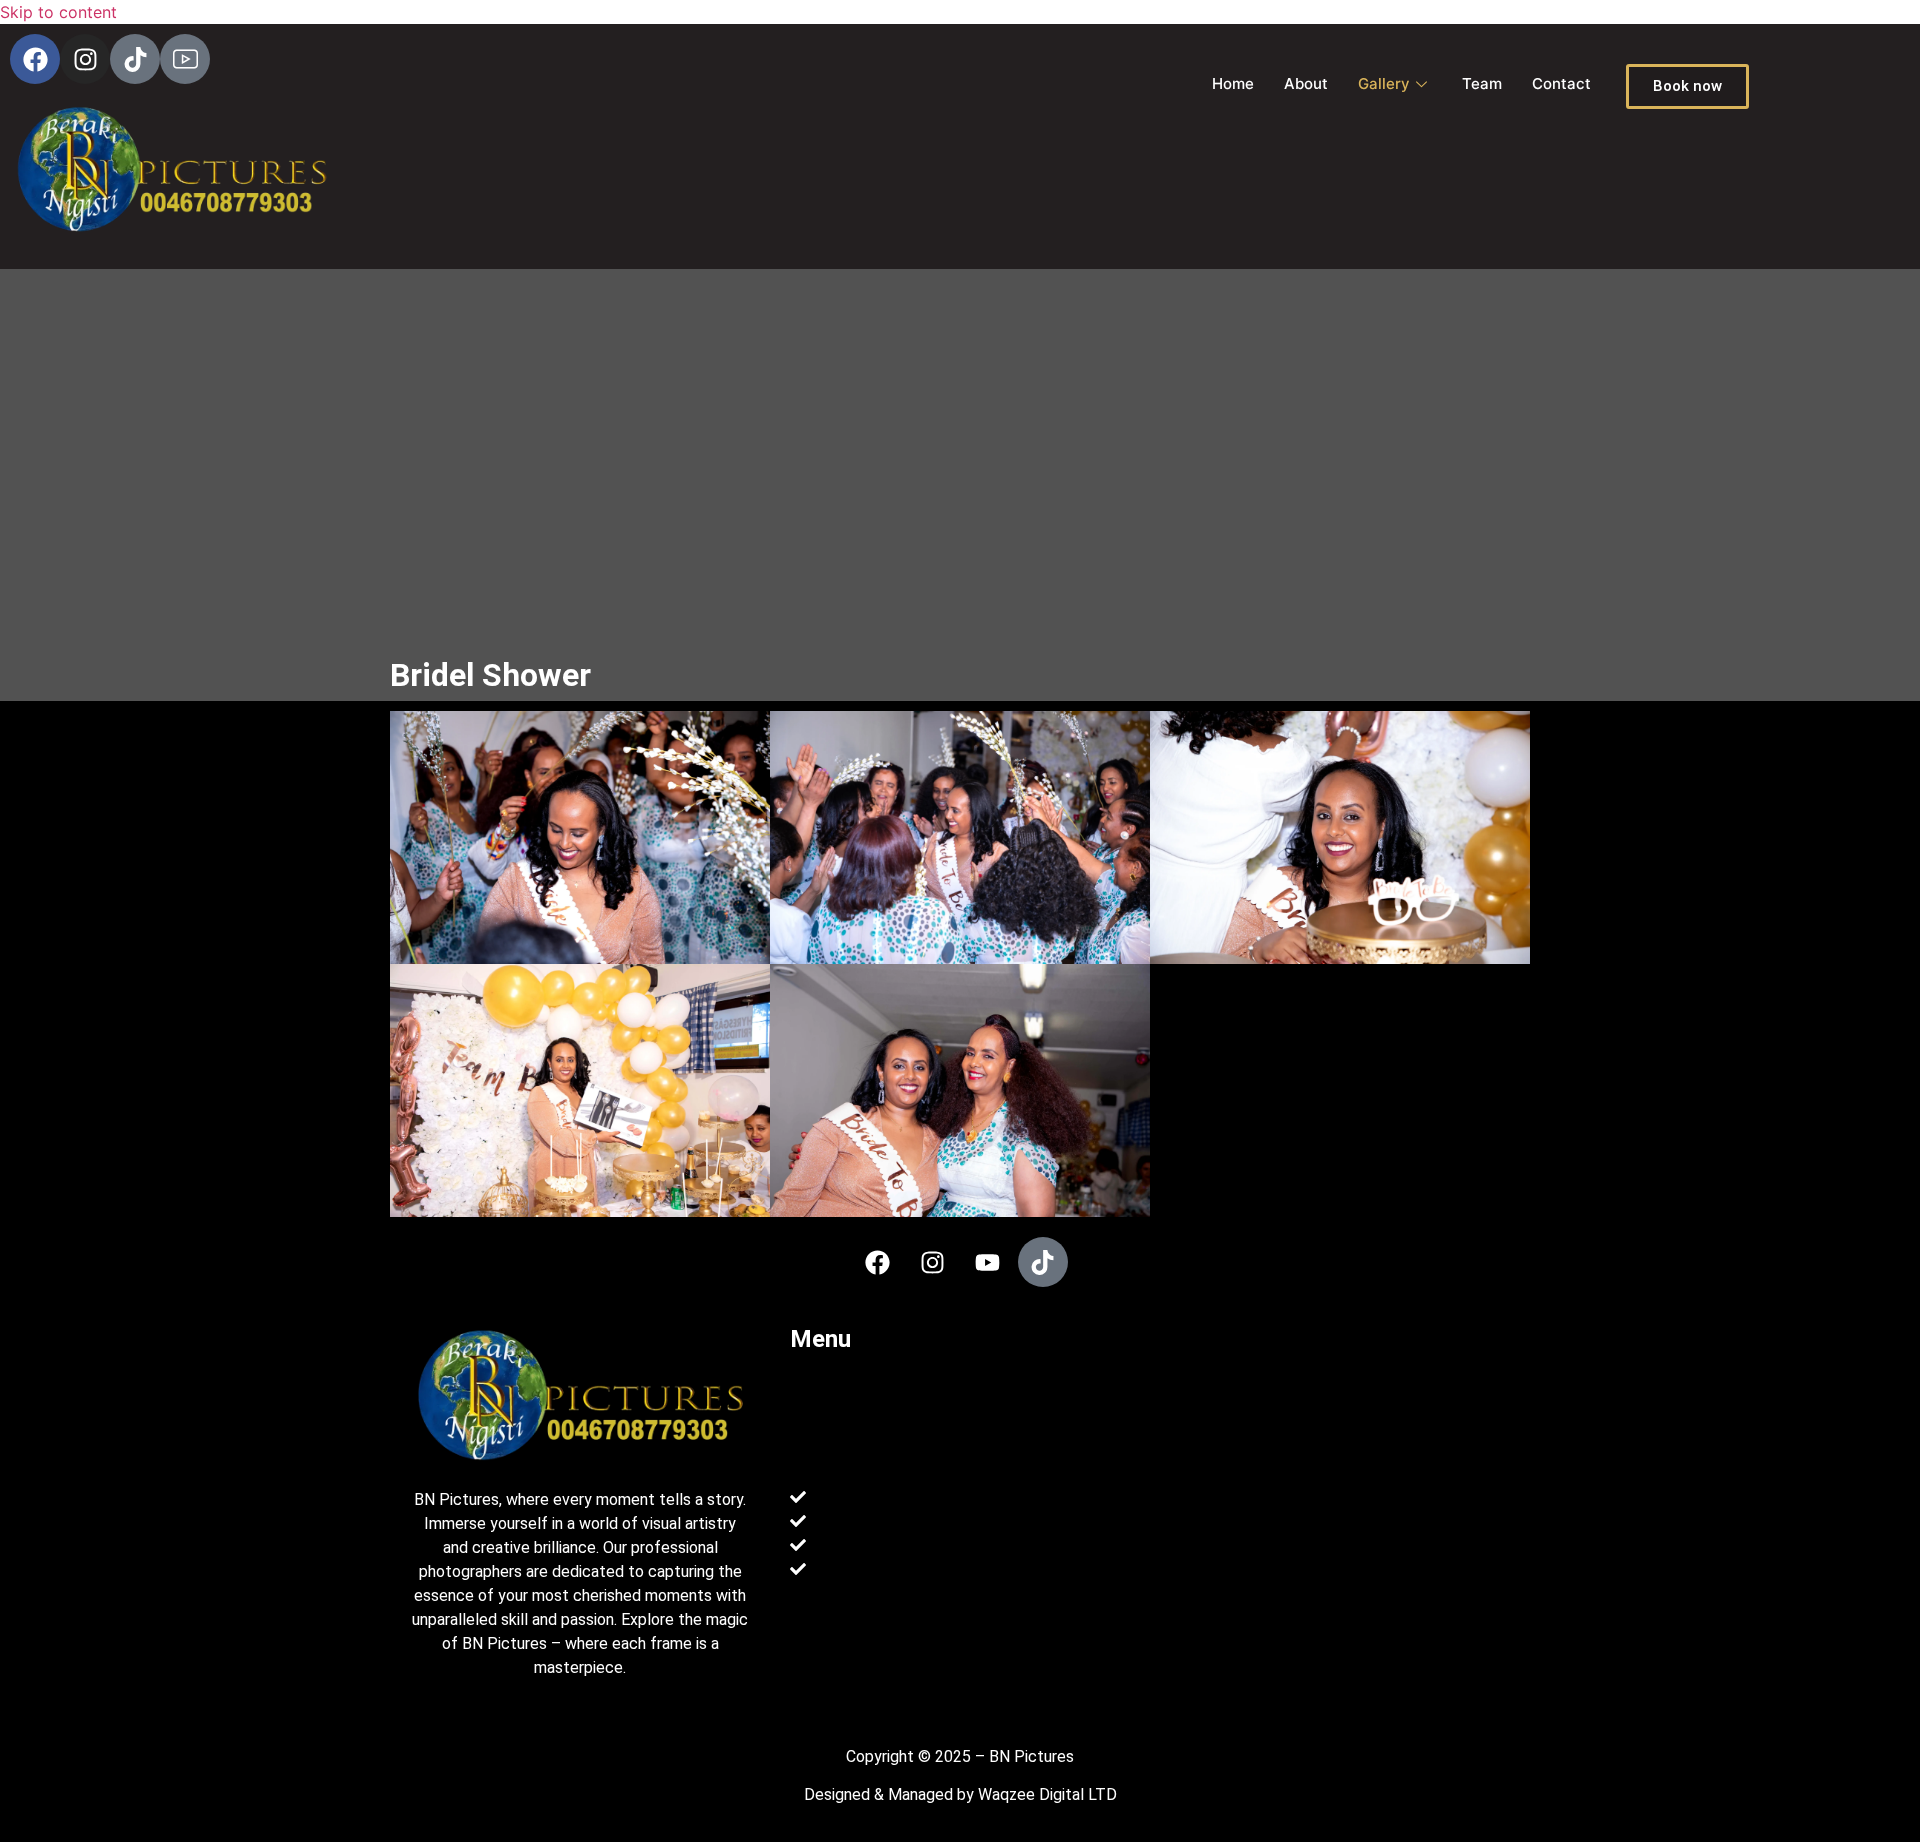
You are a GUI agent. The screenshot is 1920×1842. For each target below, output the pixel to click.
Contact (1561, 83)
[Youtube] (988, 1262)
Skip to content (58, 12)
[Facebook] (35, 59)
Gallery (1384, 83)
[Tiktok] (135, 59)
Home (1233, 83)
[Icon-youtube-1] (185, 59)
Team (1482, 83)
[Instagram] (85, 59)
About (1306, 83)
